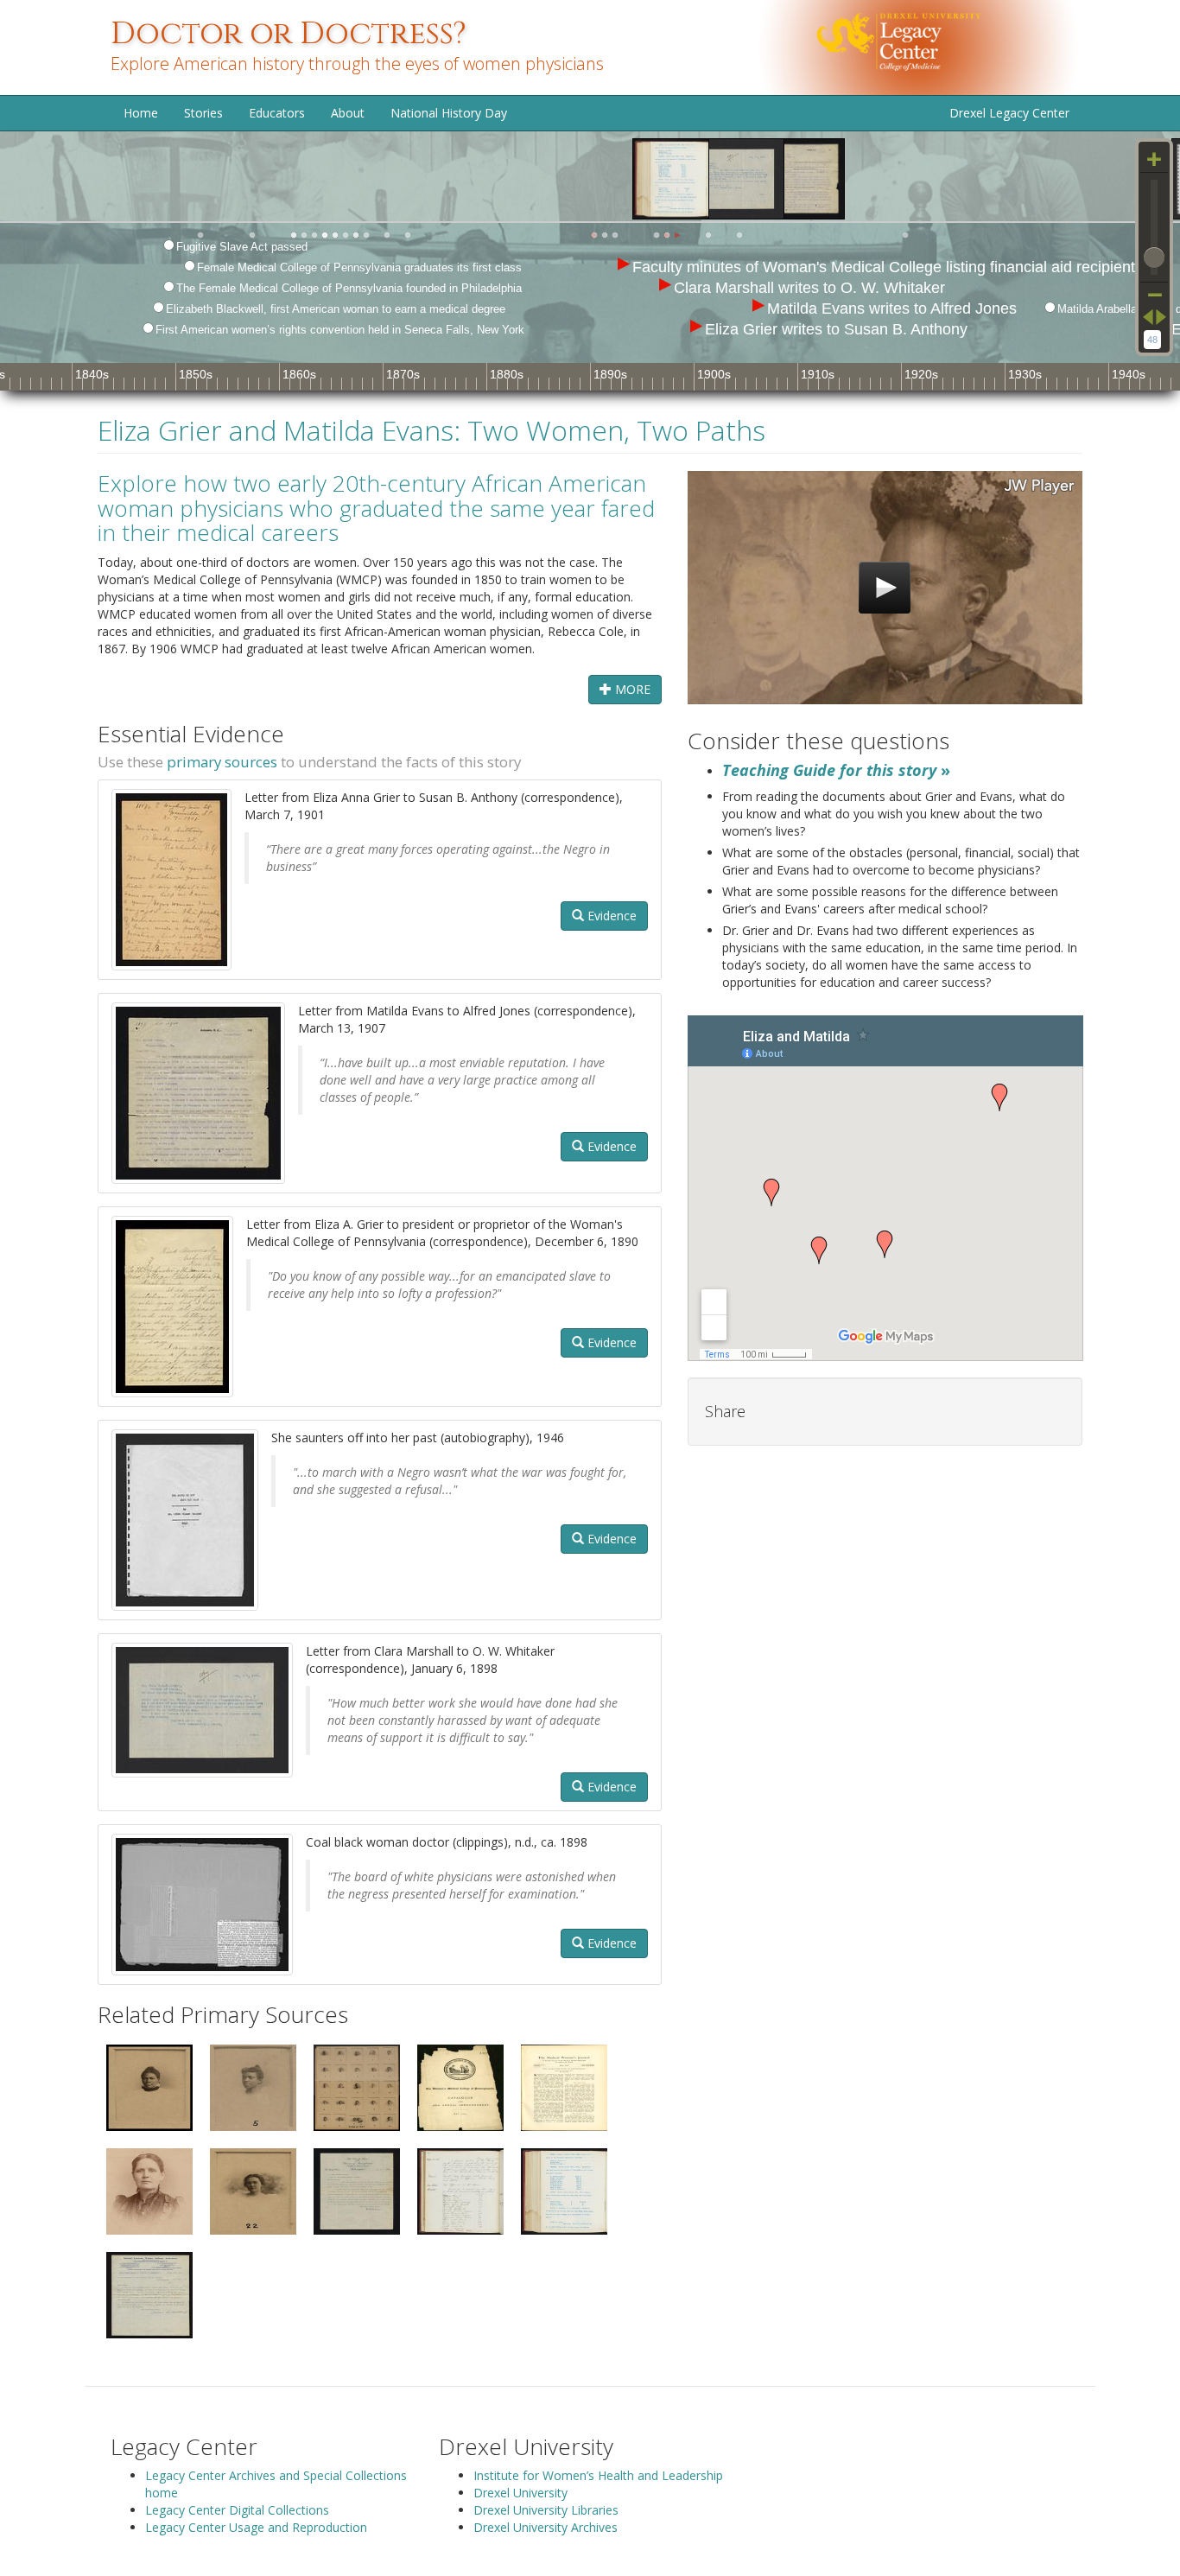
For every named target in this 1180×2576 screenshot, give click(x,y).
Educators (277, 113)
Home (141, 113)
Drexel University (520, 2493)
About (348, 113)
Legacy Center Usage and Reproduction (256, 2527)
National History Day (449, 113)
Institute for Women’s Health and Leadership (598, 2475)
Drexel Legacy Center (1009, 113)
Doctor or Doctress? (289, 34)
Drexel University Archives (546, 2527)
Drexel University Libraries (546, 2510)
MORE (631, 689)
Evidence (610, 916)
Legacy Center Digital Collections (237, 2510)
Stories (203, 113)
